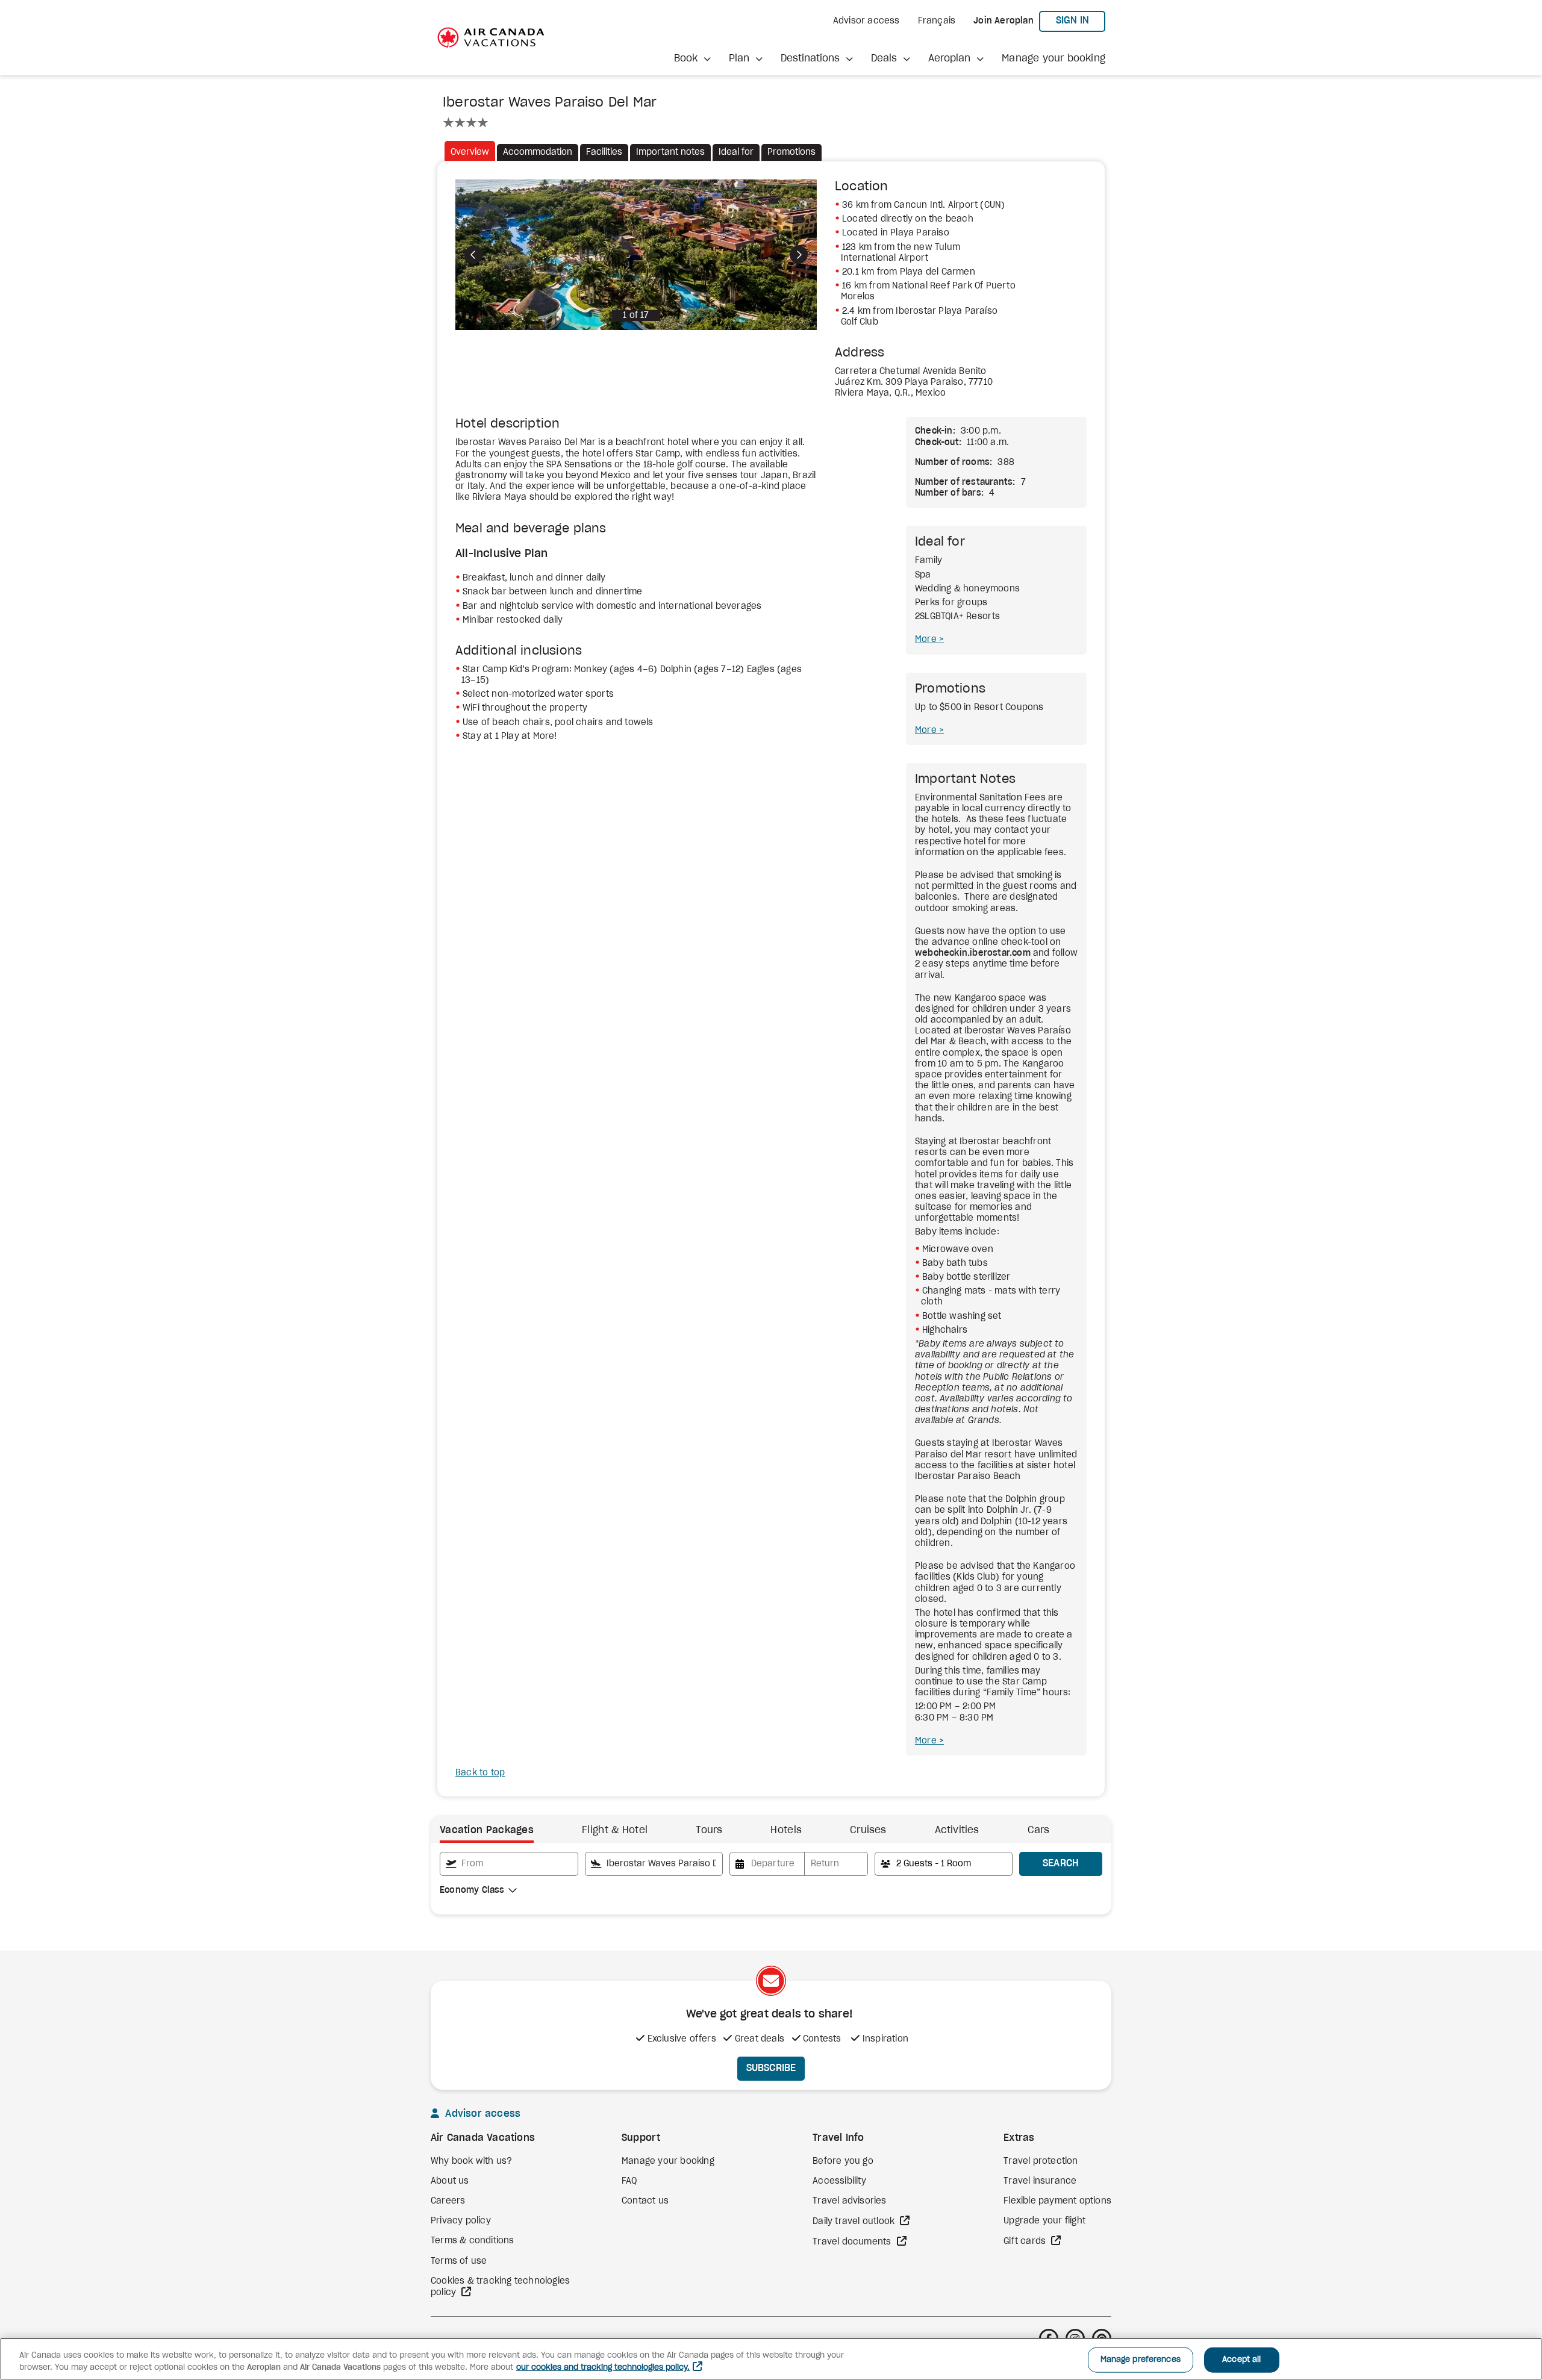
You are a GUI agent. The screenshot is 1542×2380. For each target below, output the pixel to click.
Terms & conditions (473, 2241)
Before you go (843, 2161)
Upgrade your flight (1044, 2221)
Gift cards (1026, 2241)
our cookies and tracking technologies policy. (603, 2368)
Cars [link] (1039, 1830)
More (927, 640)
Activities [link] (957, 1830)
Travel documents (853, 2242)
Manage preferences (1141, 2360)
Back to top (480, 1773)
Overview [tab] (470, 152)
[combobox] (509, 1864)
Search (1061, 1863)
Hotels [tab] (786, 1830)
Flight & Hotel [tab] (615, 1830)
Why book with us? (471, 2161)
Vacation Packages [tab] (487, 1830)
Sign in (1081, 20)
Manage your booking (1053, 58)
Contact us (645, 2201)
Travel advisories (849, 2201)
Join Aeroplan (1004, 21)
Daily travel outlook (855, 2222)
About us (450, 2181)
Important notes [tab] (670, 152)
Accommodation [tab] (538, 152)
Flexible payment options (1057, 2201)
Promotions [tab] (791, 152)
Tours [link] (709, 1830)
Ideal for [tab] (736, 152)
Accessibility (839, 2181)
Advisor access (866, 21)
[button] (692, 59)
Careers (448, 2201)
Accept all (1241, 2360)
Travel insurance (1040, 2181)
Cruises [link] (868, 1830)
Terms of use (459, 2261)
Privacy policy (461, 2221)
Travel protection (1041, 2161)
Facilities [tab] (604, 152)
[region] (771, 2359)
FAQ (629, 2181)
